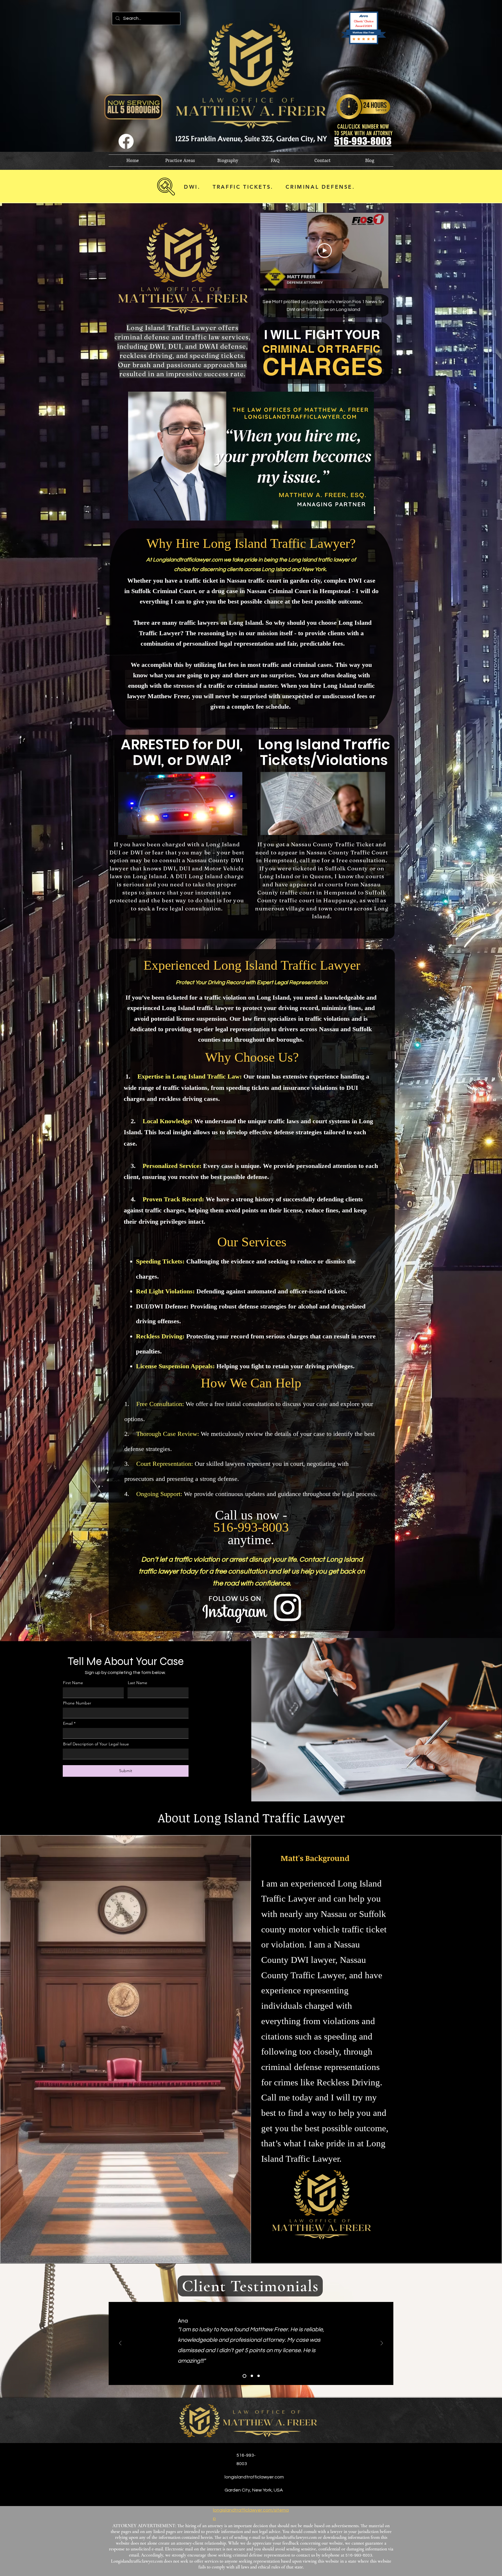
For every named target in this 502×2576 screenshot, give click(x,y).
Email (68, 1723)
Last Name (138, 1683)
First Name (73, 1683)
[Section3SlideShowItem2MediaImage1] (250, 2376)
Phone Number (77, 1703)
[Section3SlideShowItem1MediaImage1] (244, 2376)
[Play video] (324, 251)
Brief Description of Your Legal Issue (96, 1744)
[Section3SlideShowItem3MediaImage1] (258, 2376)
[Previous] (120, 2344)
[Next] (382, 2344)
